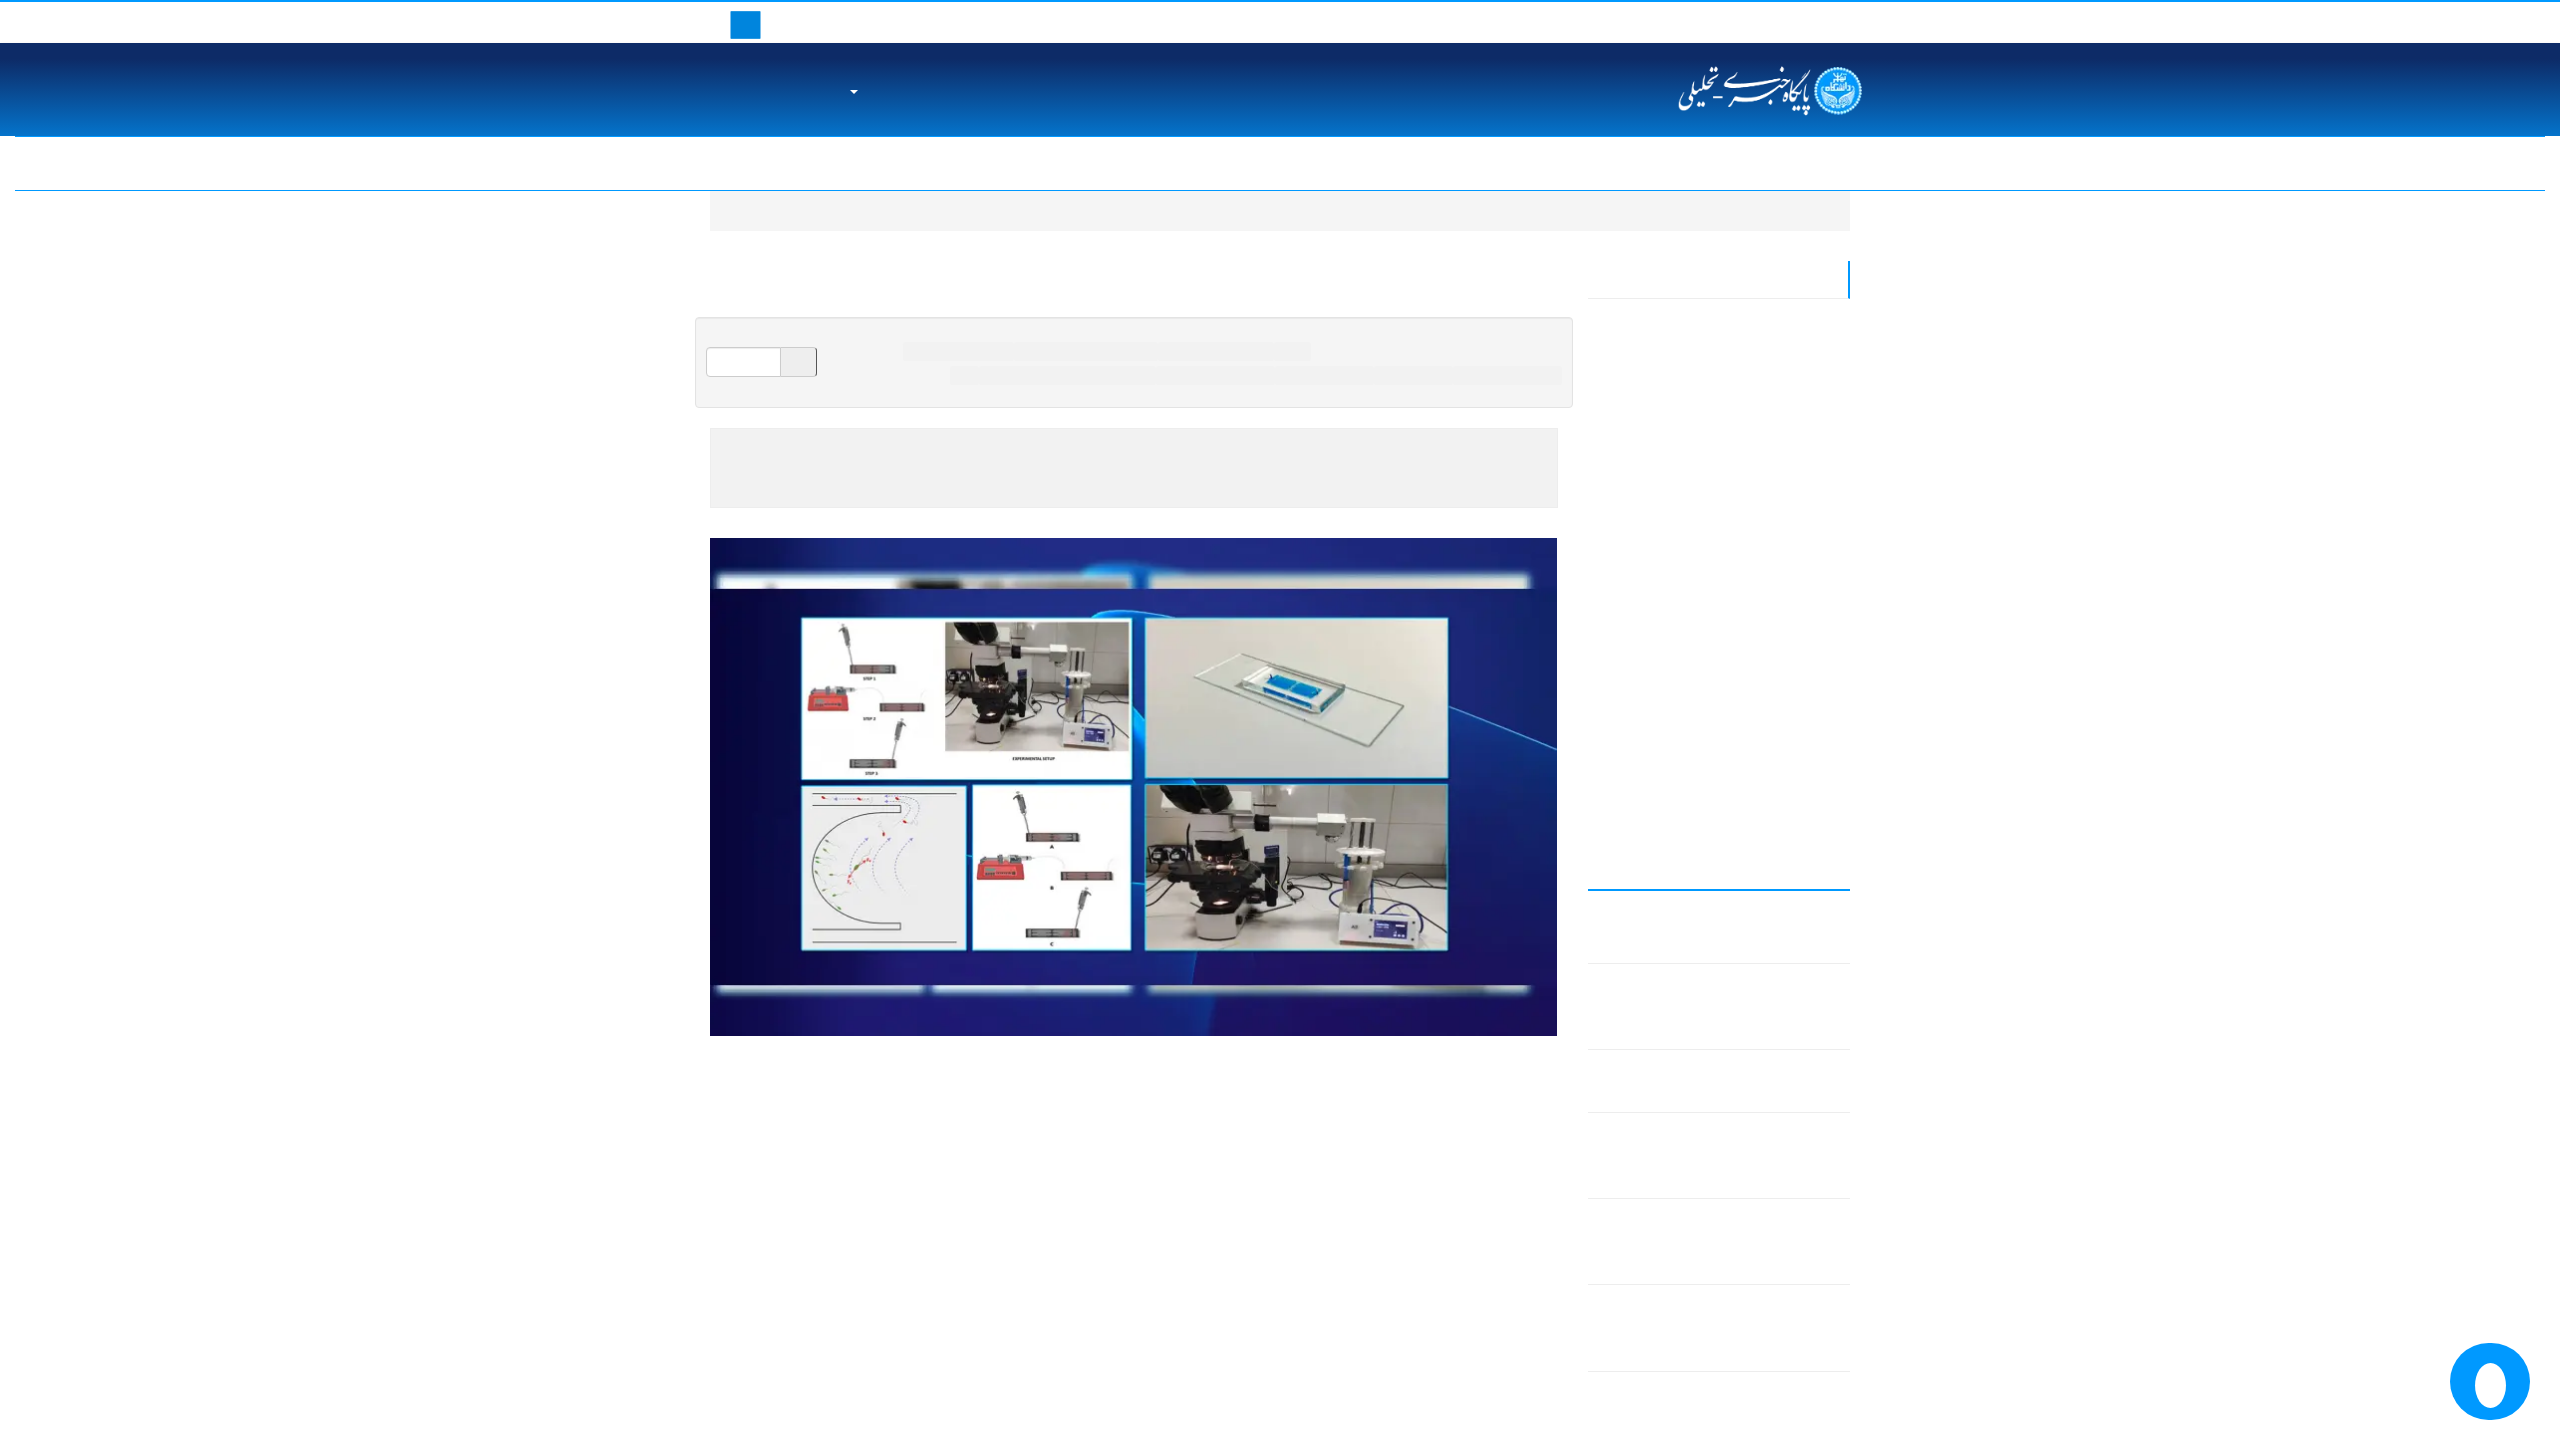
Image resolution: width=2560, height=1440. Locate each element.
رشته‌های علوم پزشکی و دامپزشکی (1069, 374)
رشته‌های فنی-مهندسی (1216, 374)
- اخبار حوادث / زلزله (1768, 620)
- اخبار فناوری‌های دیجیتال (1756, 315)
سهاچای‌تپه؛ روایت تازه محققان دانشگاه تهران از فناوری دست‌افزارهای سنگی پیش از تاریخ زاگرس (1721, 1327)
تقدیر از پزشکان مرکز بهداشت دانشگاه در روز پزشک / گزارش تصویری (1931, 163)
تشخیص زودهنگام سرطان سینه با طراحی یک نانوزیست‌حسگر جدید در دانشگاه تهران (1468, 163)
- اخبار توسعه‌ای (1783, 383)
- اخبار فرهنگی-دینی (1771, 721)
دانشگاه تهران (1269, 90)
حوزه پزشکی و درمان (958, 351)
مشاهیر (1185, 90)
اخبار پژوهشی (1415, 374)
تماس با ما (1809, 21)
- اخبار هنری (1794, 518)
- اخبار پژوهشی (1784, 687)
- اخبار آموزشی (1784, 755)
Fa (1719, 21)
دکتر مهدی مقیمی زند (1272, 1101)
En (1751, 21)
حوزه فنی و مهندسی (1508, 374)
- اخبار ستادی (1791, 451)
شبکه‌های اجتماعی (774, 90)
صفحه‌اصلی (1800, 210)
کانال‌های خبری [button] (905, 90)
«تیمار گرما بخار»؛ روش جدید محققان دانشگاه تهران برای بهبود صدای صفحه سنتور (1720, 1241)
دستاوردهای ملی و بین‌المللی (1057, 90)
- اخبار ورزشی (1787, 484)
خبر (964, 374)
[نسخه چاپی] (851, 339)
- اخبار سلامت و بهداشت (1757, 552)
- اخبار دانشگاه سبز (1773, 822)
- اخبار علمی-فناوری (1770, 586)
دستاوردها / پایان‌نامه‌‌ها (1218, 351)
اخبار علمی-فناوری (1326, 374)
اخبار (1730, 210)
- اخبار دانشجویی (1780, 653)
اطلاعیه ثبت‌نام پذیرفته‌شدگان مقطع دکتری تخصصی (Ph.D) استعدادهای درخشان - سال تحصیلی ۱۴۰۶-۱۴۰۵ (908, 163)
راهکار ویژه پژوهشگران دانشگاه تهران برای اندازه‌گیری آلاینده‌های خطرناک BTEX (1733, 1155)
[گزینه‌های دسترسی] (2490, 1381)
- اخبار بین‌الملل (1784, 349)
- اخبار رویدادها (1786, 417)
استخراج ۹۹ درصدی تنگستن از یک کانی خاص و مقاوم (2308, 163)
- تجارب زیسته (1787, 789)
